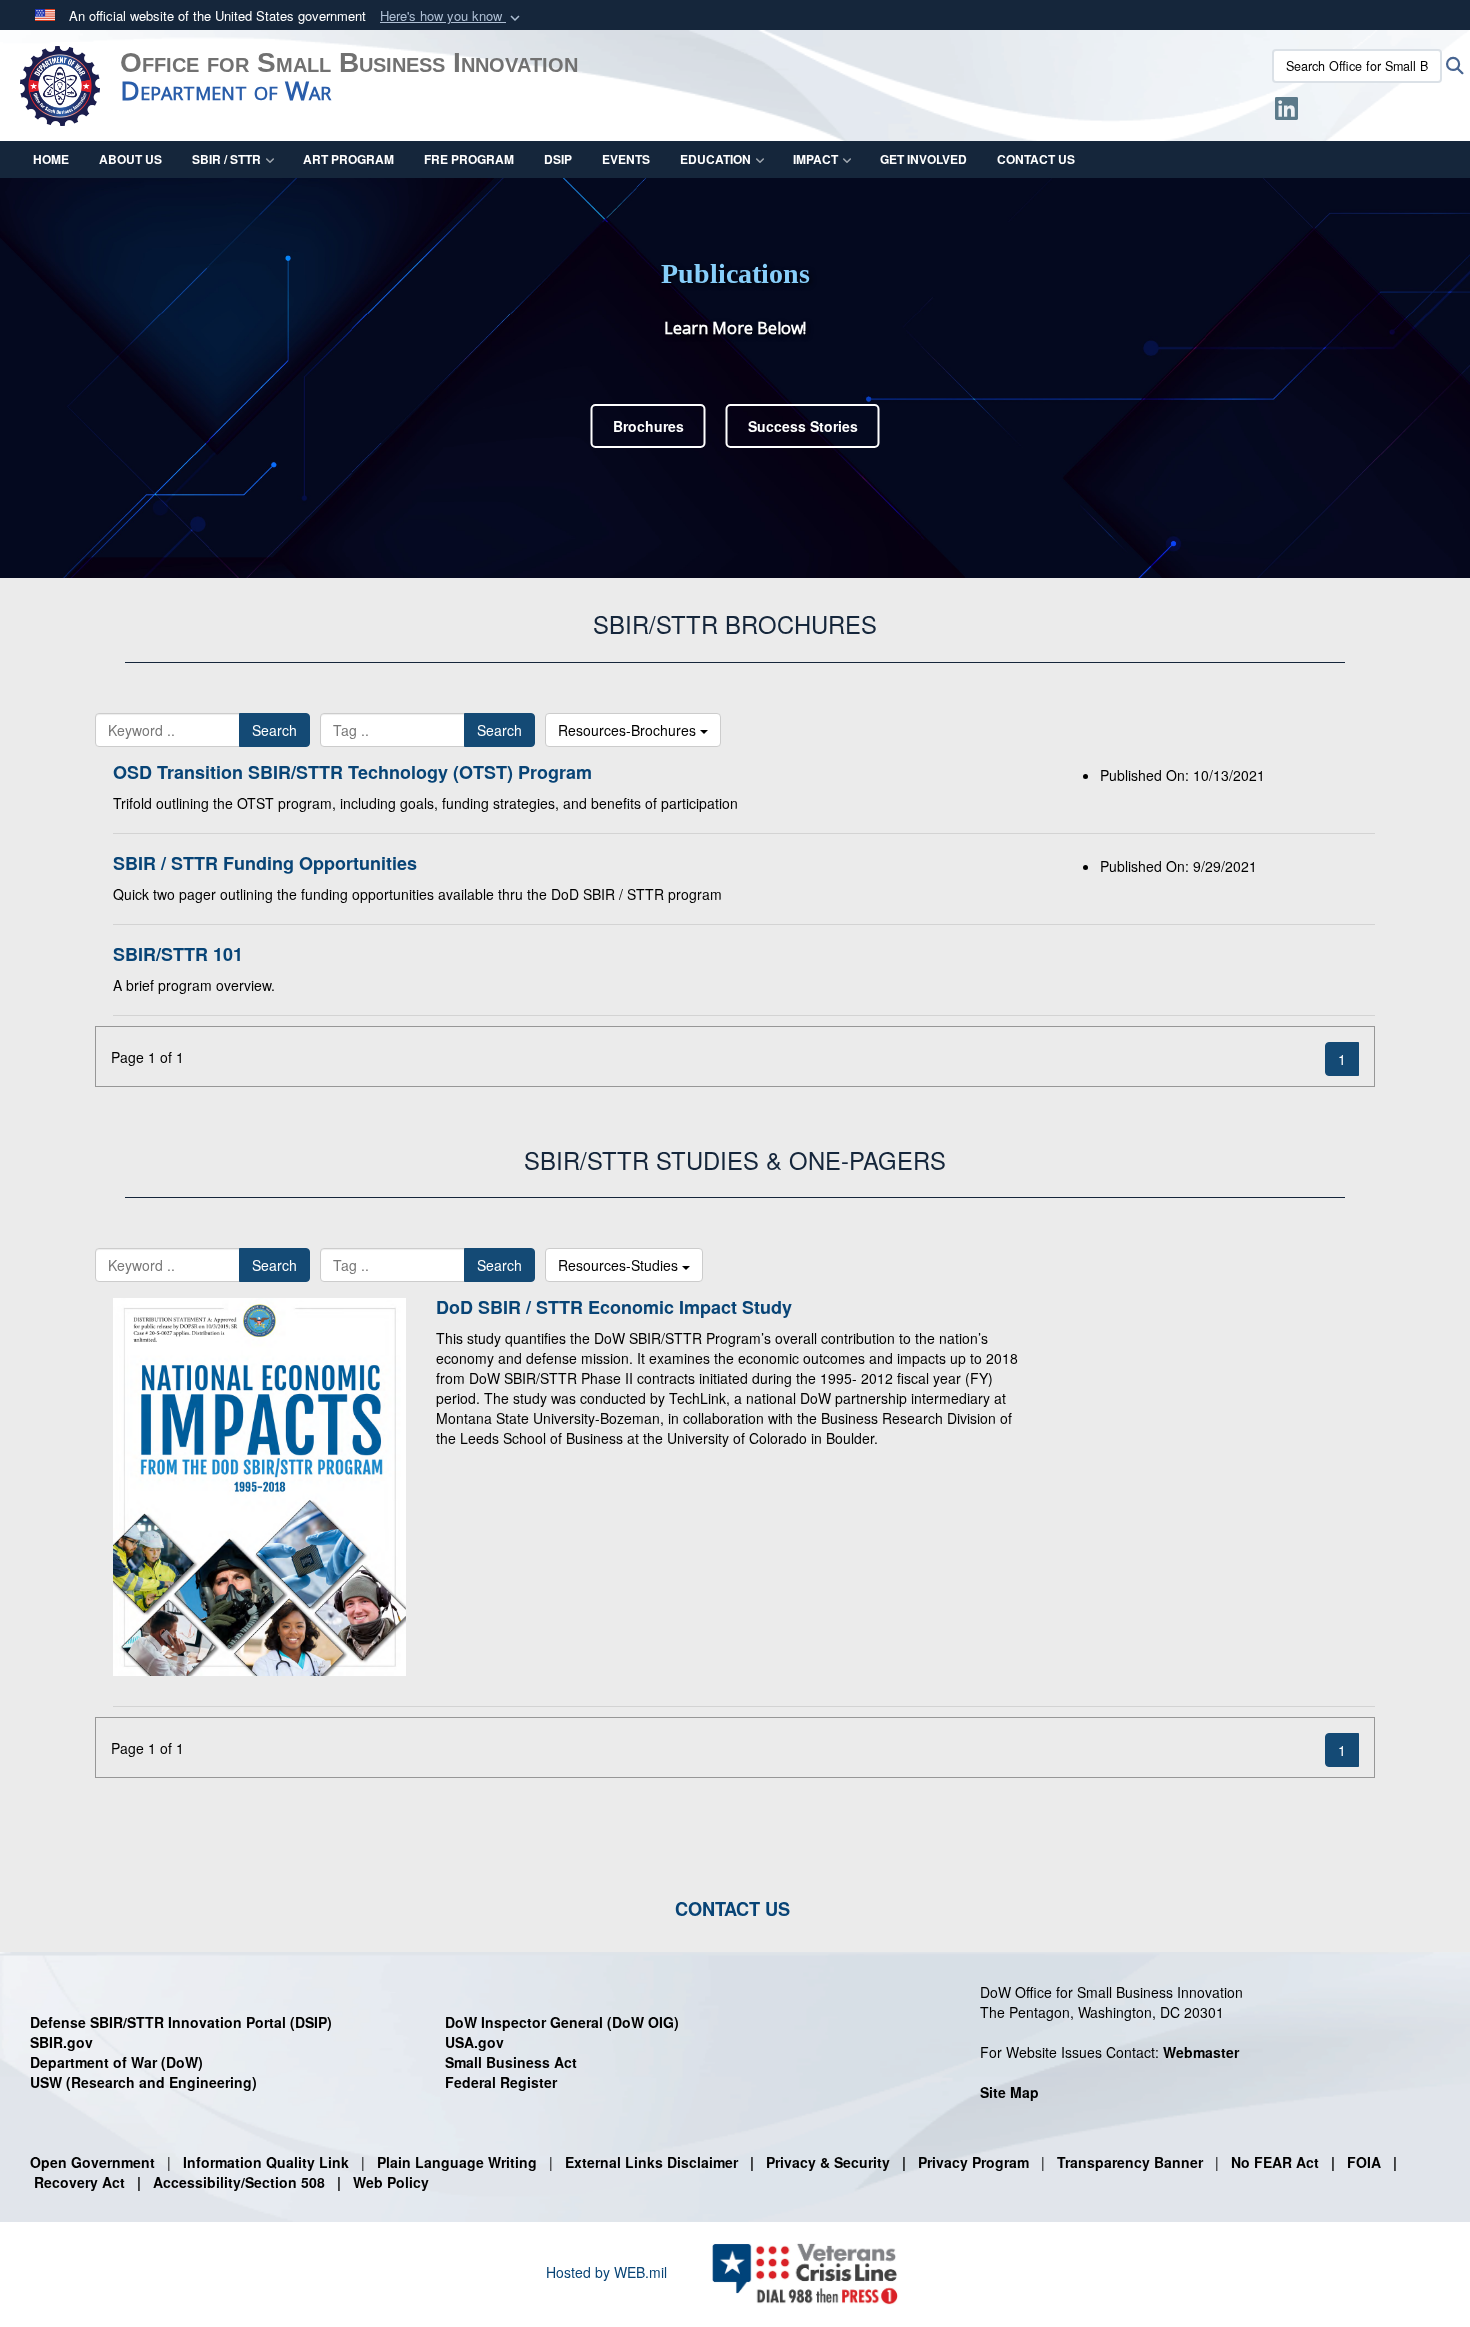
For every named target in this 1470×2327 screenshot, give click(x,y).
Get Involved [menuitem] (923, 159)
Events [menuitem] (626, 159)
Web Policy (391, 2182)
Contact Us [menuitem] (1036, 159)
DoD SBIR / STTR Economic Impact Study (614, 1307)
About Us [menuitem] (130, 159)
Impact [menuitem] (815, 159)
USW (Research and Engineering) (143, 2082)
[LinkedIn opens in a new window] (1286, 112)
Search (274, 730)
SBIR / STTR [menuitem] (226, 159)
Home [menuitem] (51, 159)
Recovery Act (79, 2182)
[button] (452, 16)
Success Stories (803, 426)
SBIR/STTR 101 (178, 954)
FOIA (1364, 2162)
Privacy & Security (828, 2162)
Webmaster (1201, 2052)
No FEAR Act (1275, 2162)
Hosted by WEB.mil (606, 2272)
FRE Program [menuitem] (469, 159)
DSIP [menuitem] (558, 159)
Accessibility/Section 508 (239, 2182)
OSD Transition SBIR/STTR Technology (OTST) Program (352, 772)
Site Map (1009, 2092)
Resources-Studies (620, 1265)
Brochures (648, 426)
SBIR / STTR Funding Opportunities (265, 863)
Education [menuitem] (715, 159)
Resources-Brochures (629, 730)
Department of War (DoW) (116, 2062)
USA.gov (474, 2042)
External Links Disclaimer (651, 2162)
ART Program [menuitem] (348, 159)
